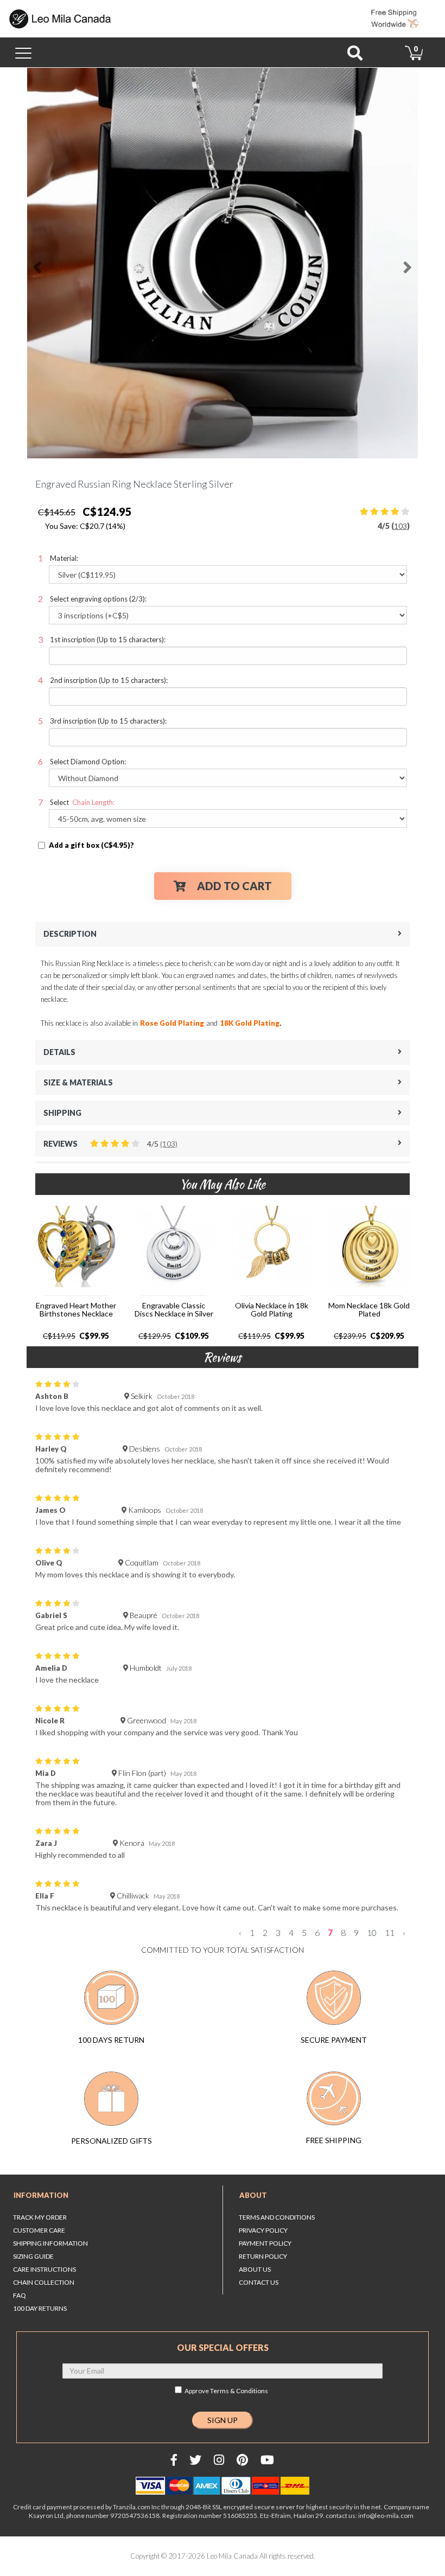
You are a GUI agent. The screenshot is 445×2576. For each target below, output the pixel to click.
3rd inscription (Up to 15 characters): (108, 721)
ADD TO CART (234, 886)
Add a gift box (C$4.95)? (91, 845)
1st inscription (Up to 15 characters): (108, 640)
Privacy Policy (263, 2230)
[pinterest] (242, 2460)
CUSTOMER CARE (39, 2230)
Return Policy (263, 2256)
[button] (47, 263)
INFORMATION (41, 2195)
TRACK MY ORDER (40, 2217)
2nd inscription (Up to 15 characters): (109, 680)
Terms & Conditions (239, 2391)
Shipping (62, 1113)
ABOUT (253, 2195)
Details (59, 1052)
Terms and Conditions (277, 2217)
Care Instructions (44, 2269)
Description (70, 934)
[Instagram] (219, 2460)
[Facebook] (174, 2460)
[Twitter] (195, 2460)
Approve (226, 2391)
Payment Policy (265, 2243)
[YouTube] (267, 2460)
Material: (64, 558)
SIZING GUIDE (33, 2256)
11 (390, 1933)
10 (372, 1933)
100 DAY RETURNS (40, 2308)
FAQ (20, 2295)
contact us (259, 2282)
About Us (255, 2269)
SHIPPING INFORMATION (50, 2243)
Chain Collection (44, 2282)
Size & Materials (78, 1082)
